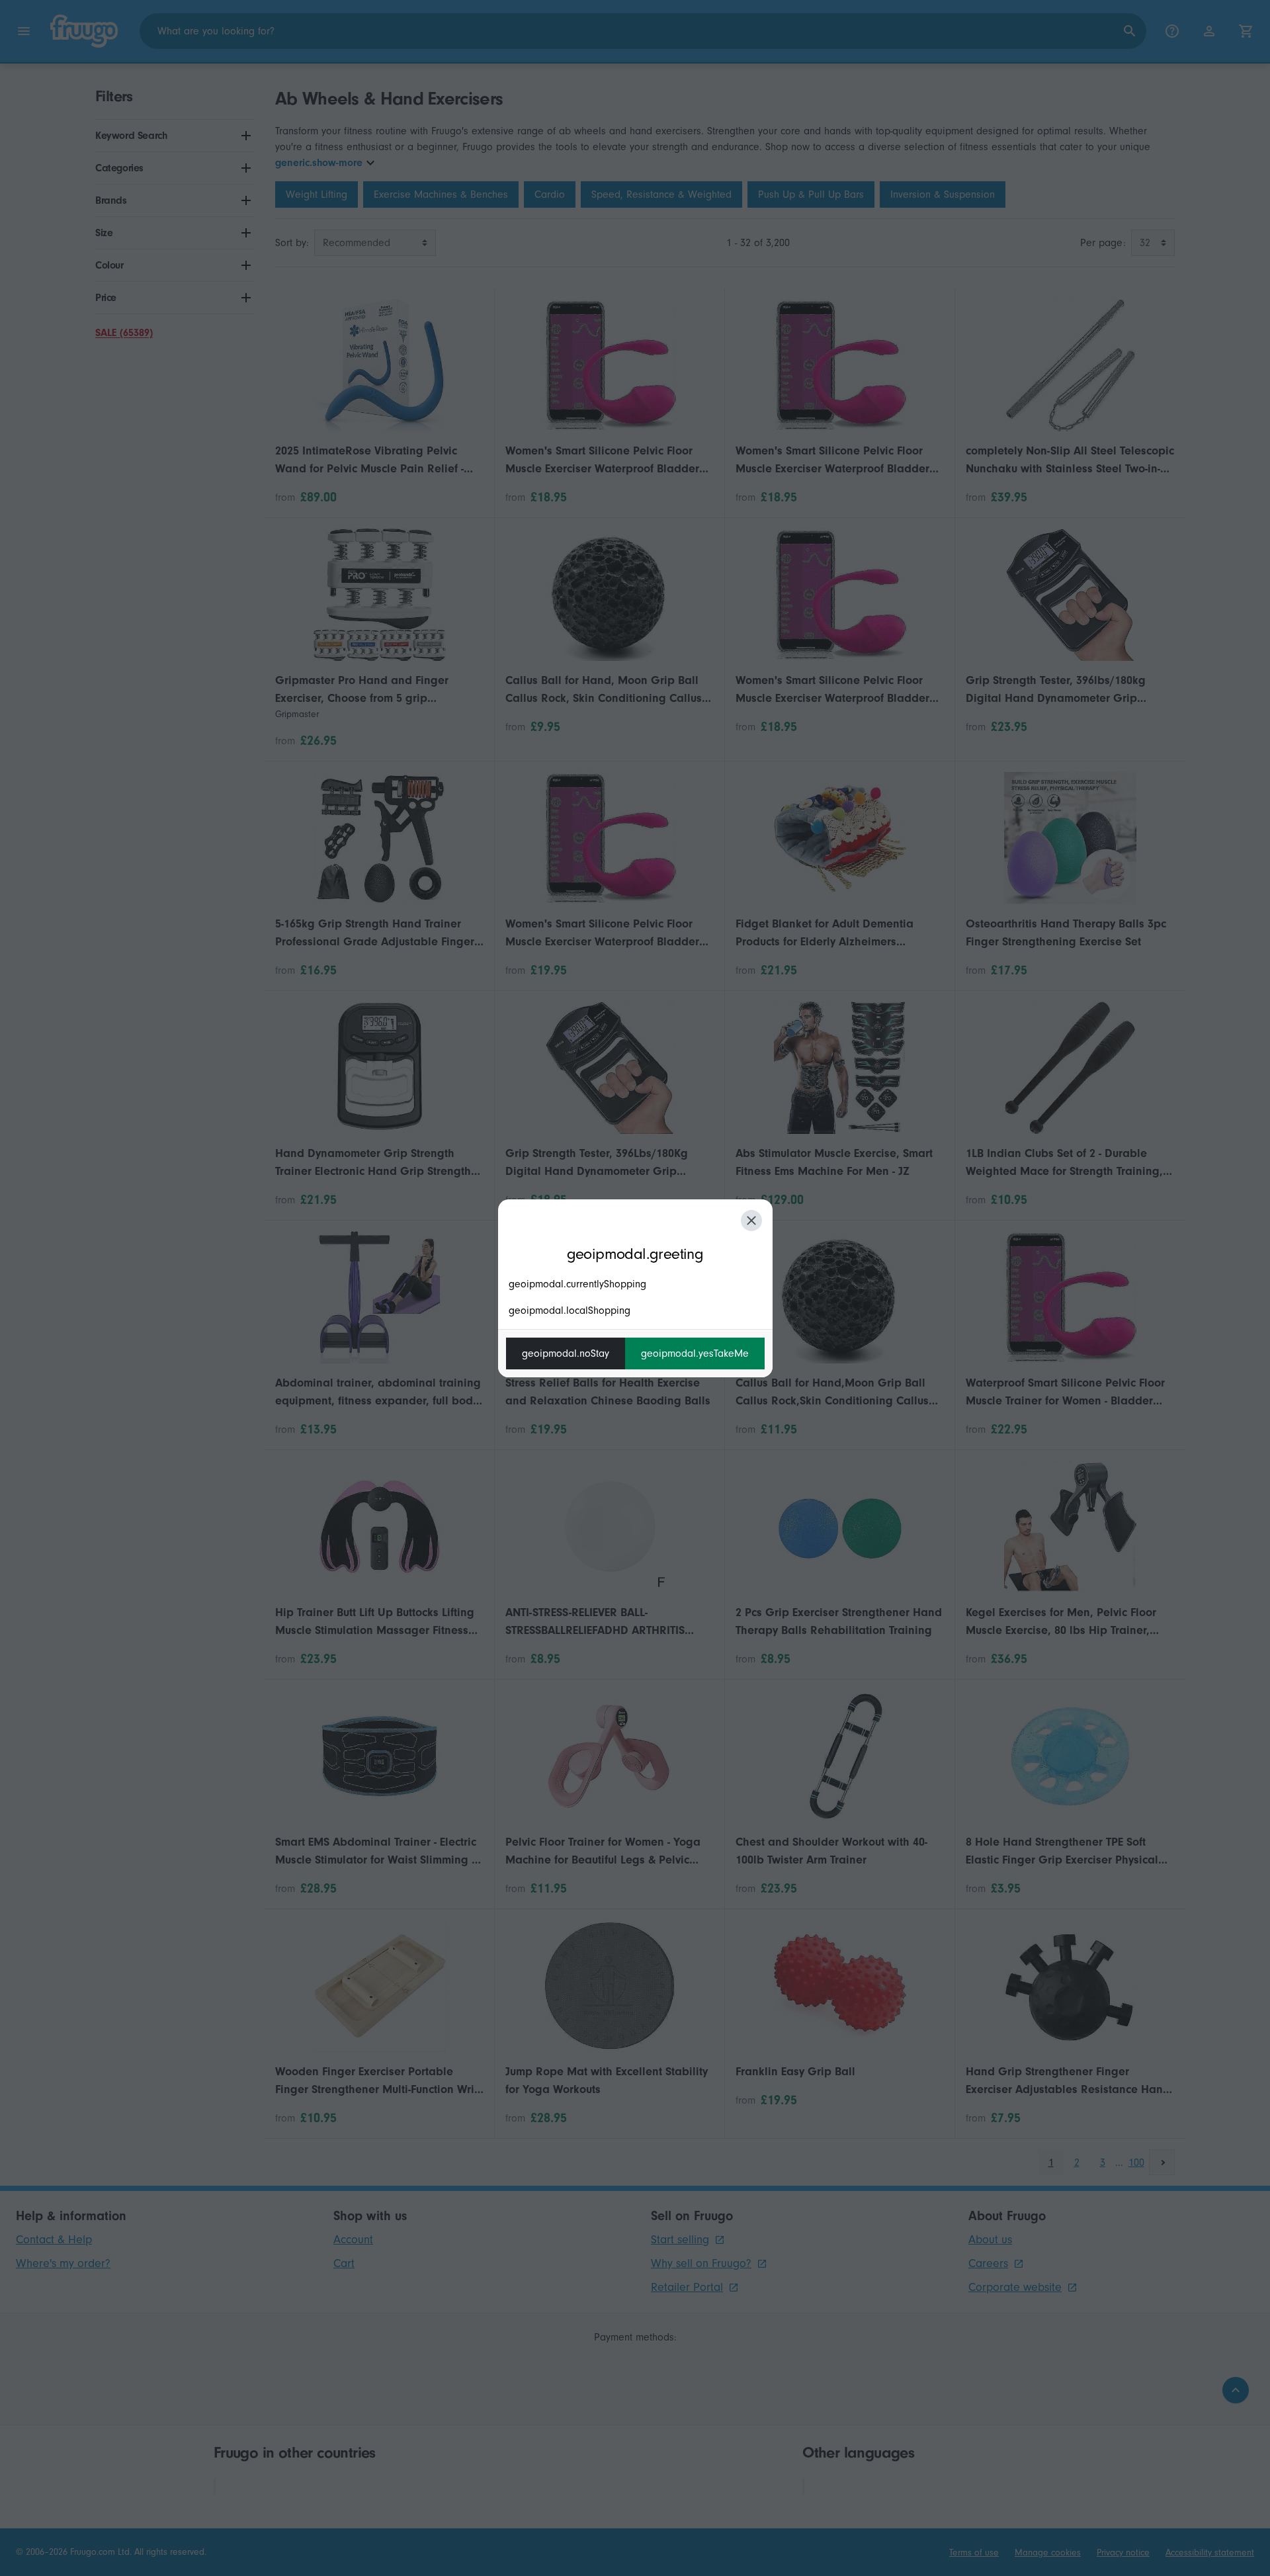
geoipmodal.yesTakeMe (695, 1353)
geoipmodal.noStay (566, 1353)
